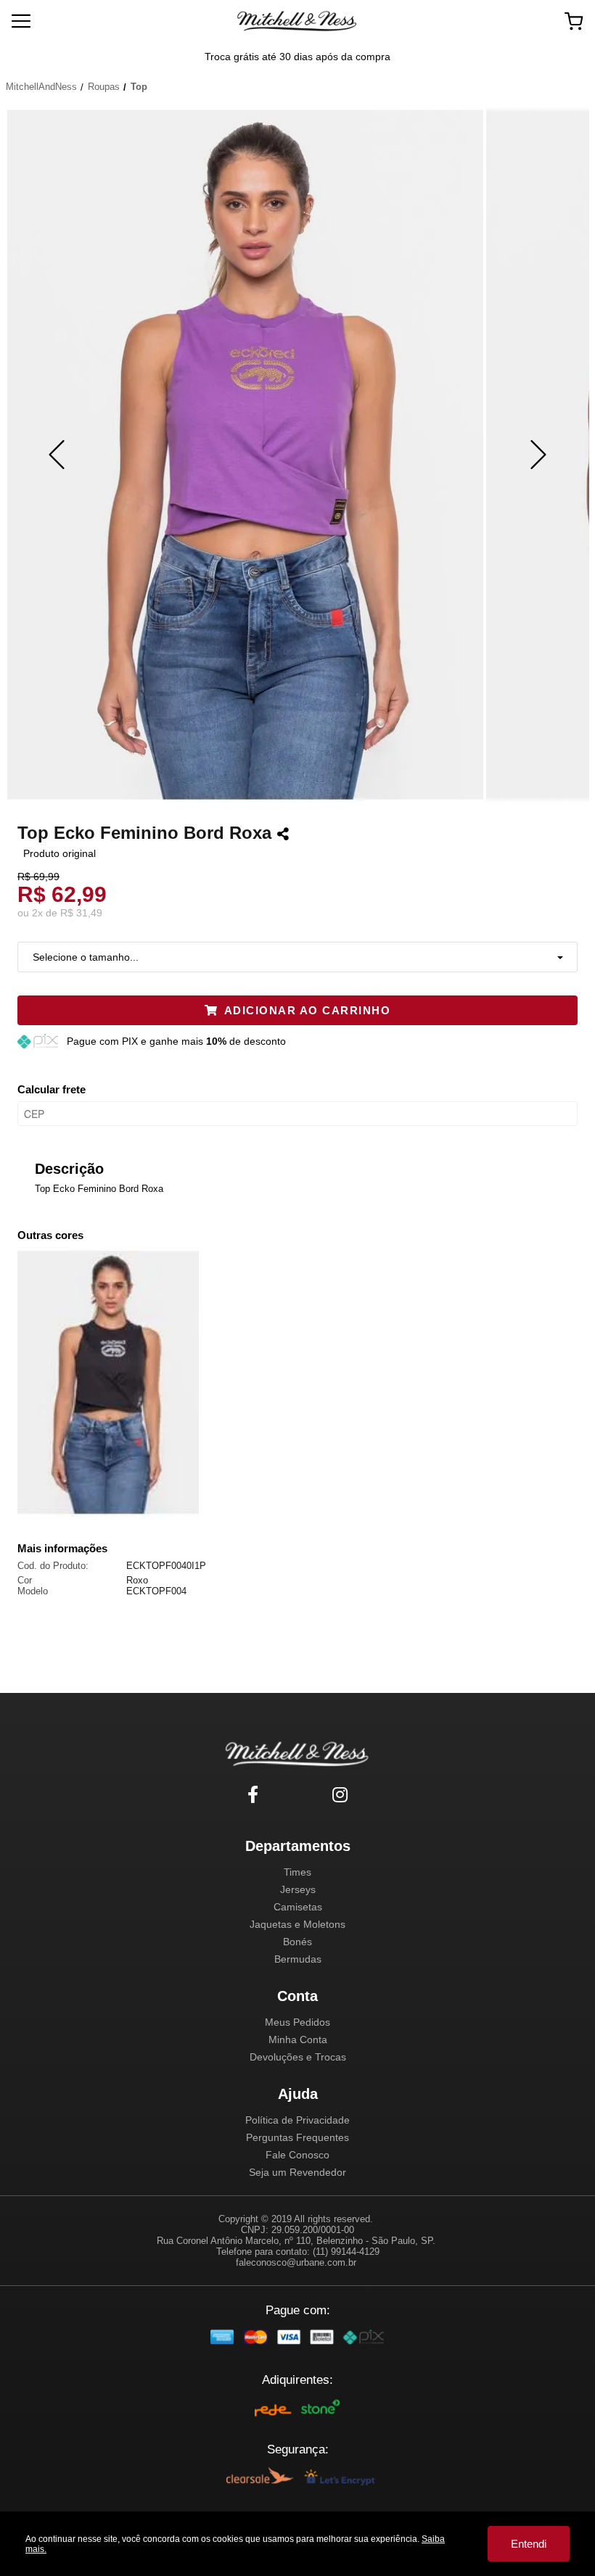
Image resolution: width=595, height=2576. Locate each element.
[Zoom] (245, 455)
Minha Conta (298, 2039)
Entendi (529, 2544)
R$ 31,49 (81, 913)
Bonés (297, 1942)
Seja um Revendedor (297, 2172)
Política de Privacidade (297, 2120)
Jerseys (298, 1889)
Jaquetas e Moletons (297, 1924)
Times (297, 1872)
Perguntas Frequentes (297, 2137)
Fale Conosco (297, 2155)
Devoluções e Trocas (298, 2057)
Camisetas (298, 1907)
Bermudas (298, 1959)
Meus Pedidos (297, 2022)
